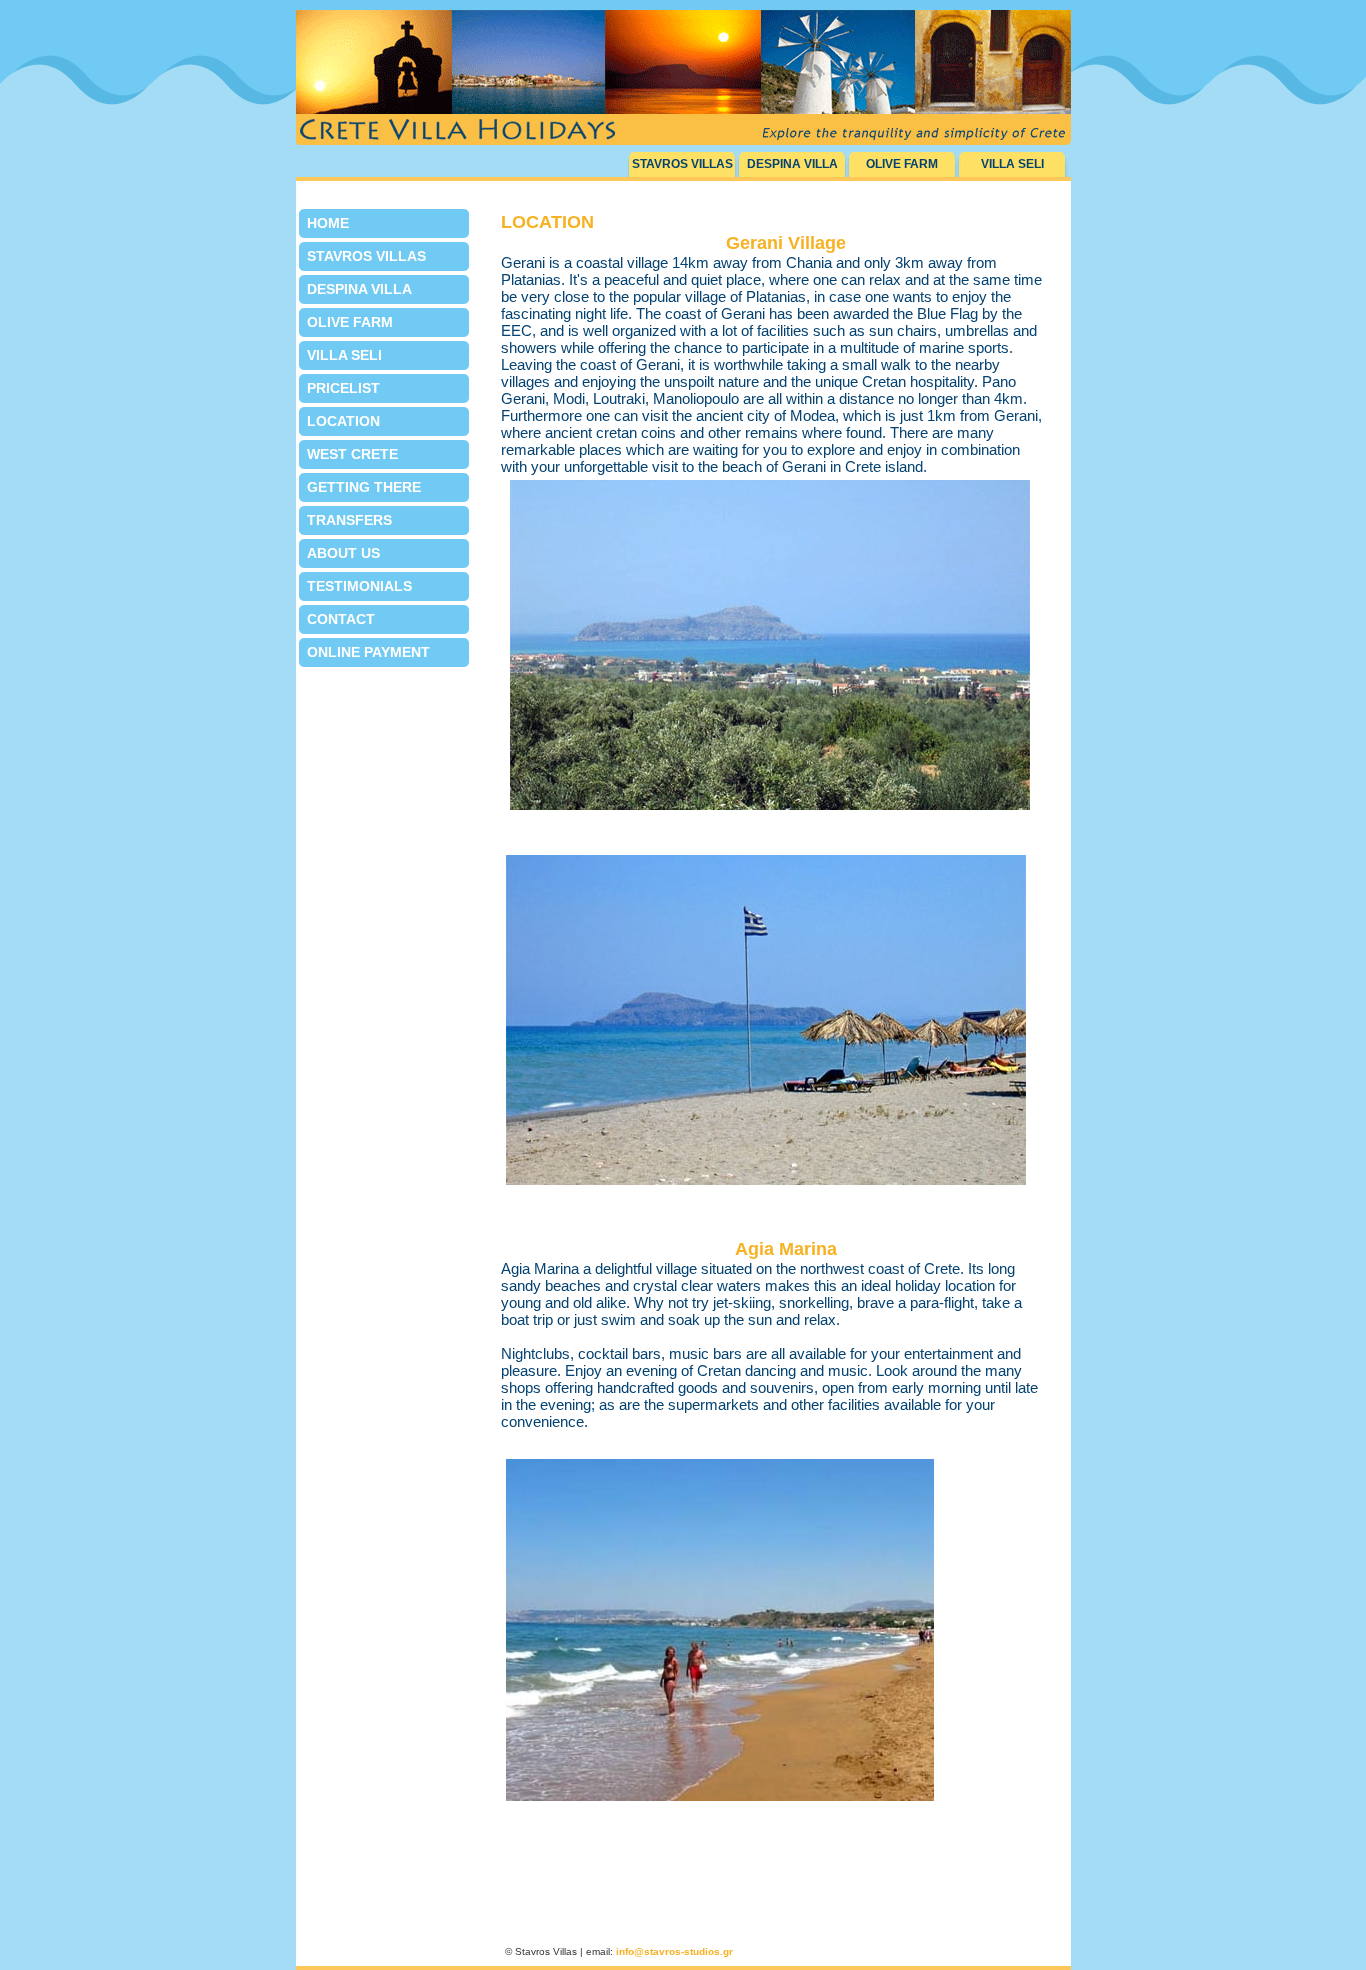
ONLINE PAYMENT (368, 652)
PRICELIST (343, 388)
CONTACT (341, 619)
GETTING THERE (364, 487)
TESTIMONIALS (359, 586)
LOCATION (343, 421)
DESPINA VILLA (792, 164)
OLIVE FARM (902, 164)
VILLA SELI (1012, 164)
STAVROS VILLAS (682, 164)
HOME (328, 223)
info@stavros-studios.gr (674, 1951)
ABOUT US (343, 553)
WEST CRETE (352, 454)
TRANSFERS (349, 520)
